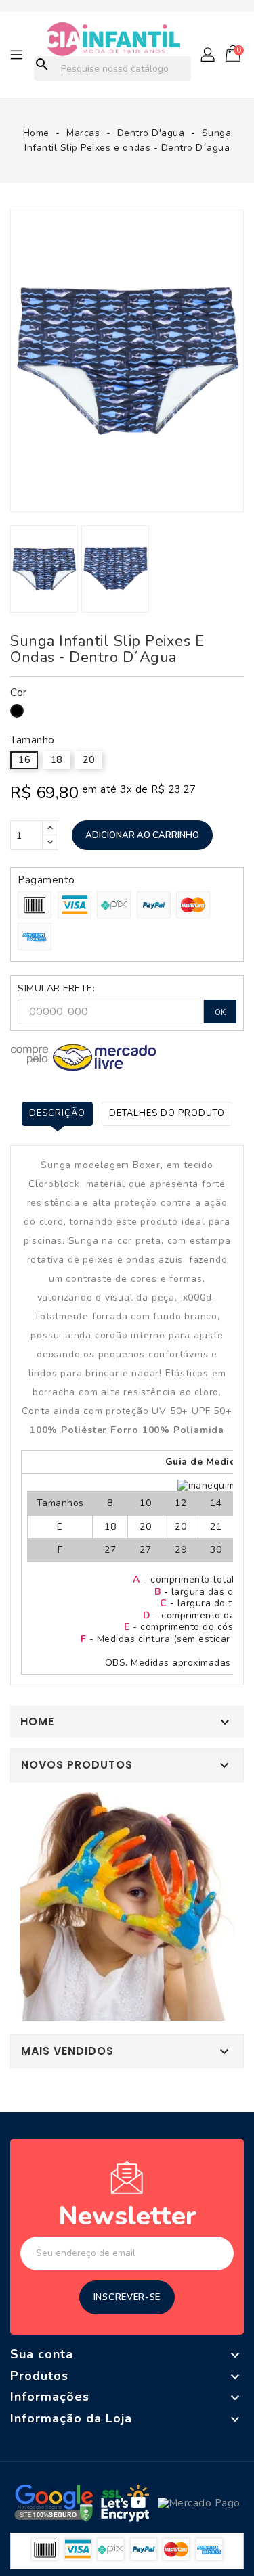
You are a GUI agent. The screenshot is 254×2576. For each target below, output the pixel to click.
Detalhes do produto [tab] (167, 1113)
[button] (209, 55)
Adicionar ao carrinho (142, 835)
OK (220, 1013)
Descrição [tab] (57, 1113)
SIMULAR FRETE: (56, 989)
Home (37, 1722)
